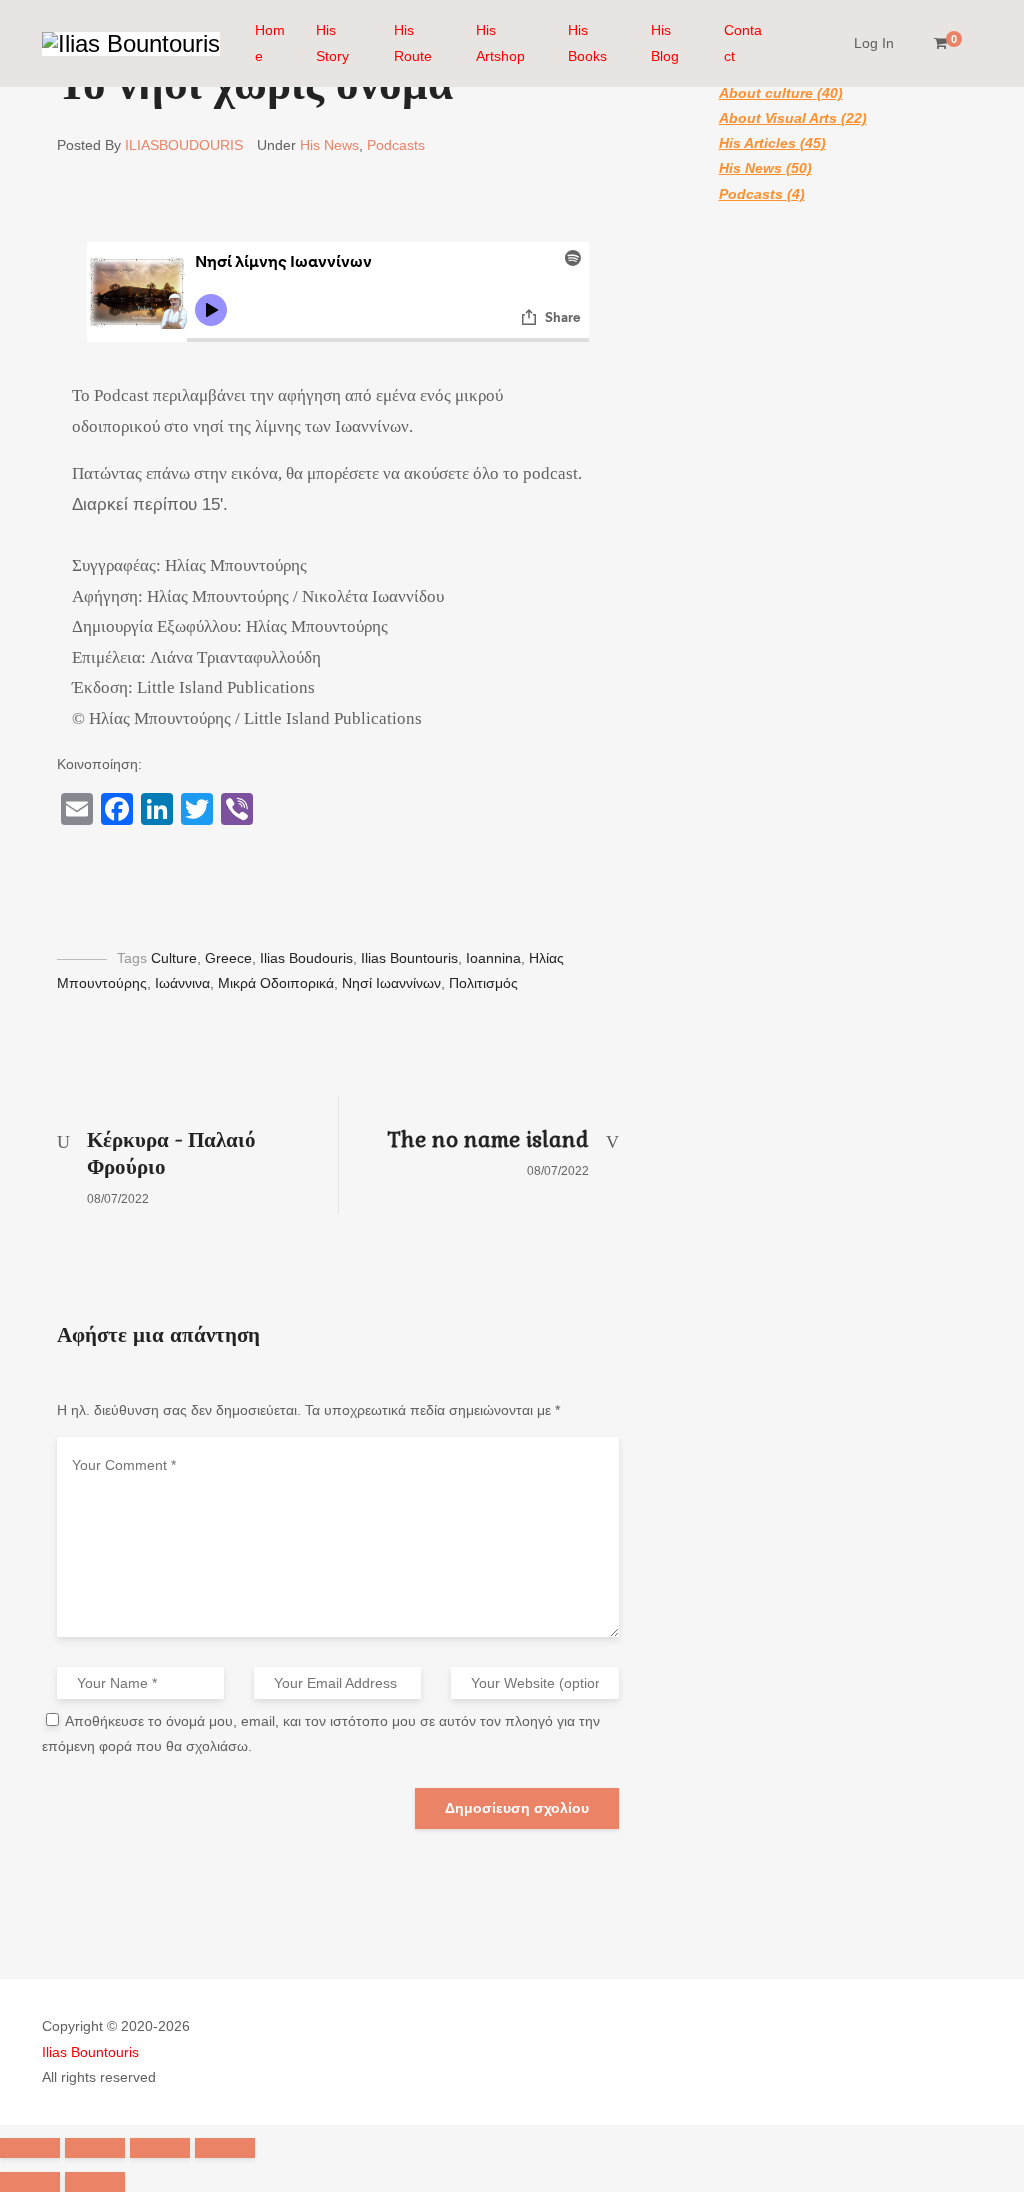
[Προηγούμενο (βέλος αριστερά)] (30, 2182)
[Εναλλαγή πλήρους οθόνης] (160, 2148)
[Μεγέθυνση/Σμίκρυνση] (225, 2148)
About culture (766, 93)
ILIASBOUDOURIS (184, 145)
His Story (332, 42)
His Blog (665, 42)
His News (329, 145)
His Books (587, 42)
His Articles (757, 143)
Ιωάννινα (182, 983)
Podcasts (396, 145)
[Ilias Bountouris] (131, 44)
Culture (174, 958)
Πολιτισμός (483, 983)
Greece (228, 958)
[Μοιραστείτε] (95, 2148)
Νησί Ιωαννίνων (391, 983)
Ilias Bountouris (409, 958)
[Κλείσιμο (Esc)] (30, 2148)
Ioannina (493, 958)
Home (270, 42)
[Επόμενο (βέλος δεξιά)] (95, 2182)
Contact (743, 42)
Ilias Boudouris (306, 958)
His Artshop (500, 42)
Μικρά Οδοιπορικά (276, 983)
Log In (874, 43)
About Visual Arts (778, 118)
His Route (413, 42)
